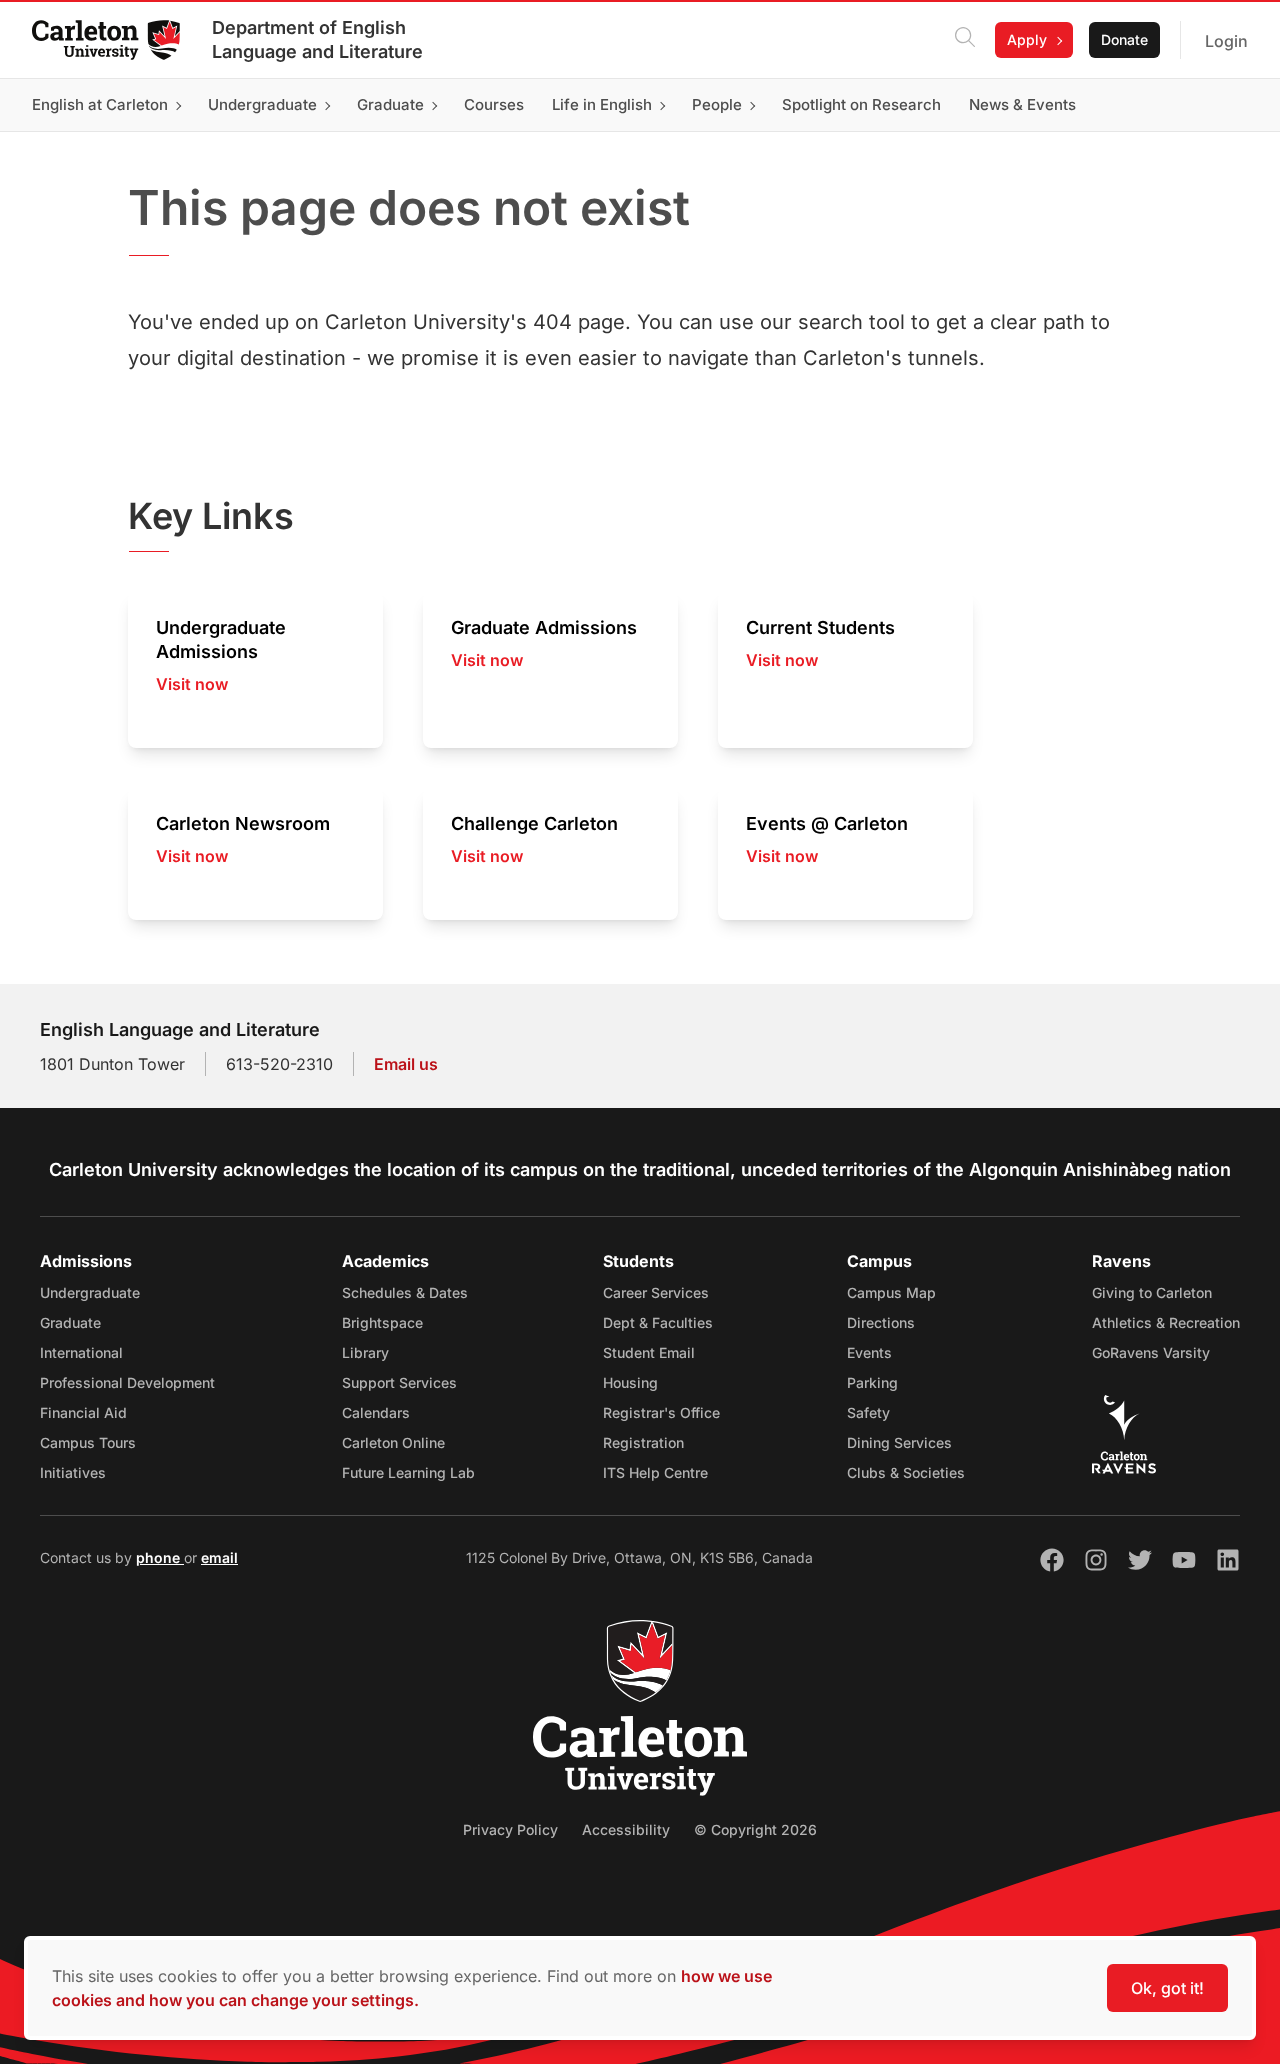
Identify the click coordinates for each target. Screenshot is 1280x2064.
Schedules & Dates (405, 1292)
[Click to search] (965, 40)
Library (365, 1352)
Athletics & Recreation (1166, 1322)
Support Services (399, 1382)
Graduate (70, 1322)
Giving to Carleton (1152, 1292)
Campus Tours (88, 1442)
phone (160, 1557)
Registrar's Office (661, 1412)
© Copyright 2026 (755, 1829)
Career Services (656, 1292)
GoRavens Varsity (1151, 1352)
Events (869, 1352)
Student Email (649, 1352)
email (219, 1557)
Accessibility (626, 1829)
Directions (881, 1322)
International (81, 1352)
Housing (630, 1382)
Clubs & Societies (906, 1472)
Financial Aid (83, 1412)
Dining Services (899, 1442)
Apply (1027, 39)
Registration (643, 1442)
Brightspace (382, 1322)
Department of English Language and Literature (317, 39)
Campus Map (891, 1292)
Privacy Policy (510, 1829)
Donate (1124, 39)
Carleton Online (393, 1442)
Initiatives (73, 1472)
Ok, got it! (1167, 1988)
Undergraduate (90, 1292)
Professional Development (127, 1382)
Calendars (376, 1412)
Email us (406, 1064)
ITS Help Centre (655, 1472)
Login (1226, 41)
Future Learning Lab (408, 1472)
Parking (872, 1382)
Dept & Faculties (658, 1322)
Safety (868, 1412)
